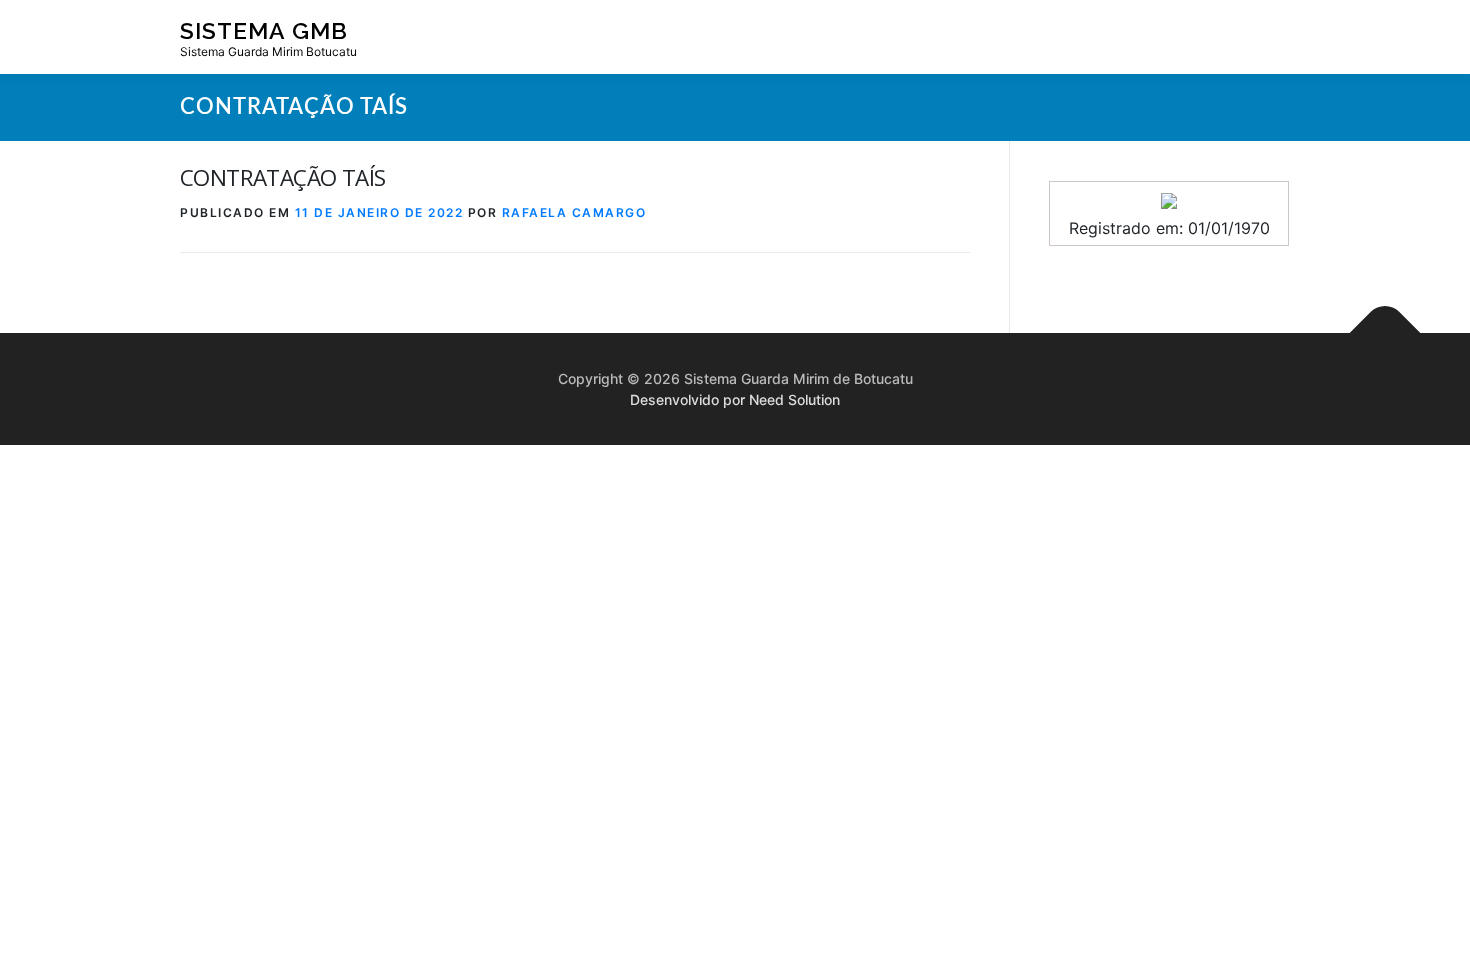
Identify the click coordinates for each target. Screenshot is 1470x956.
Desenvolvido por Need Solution (735, 399)
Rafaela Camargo (574, 212)
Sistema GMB (264, 30)
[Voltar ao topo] (1385, 333)
